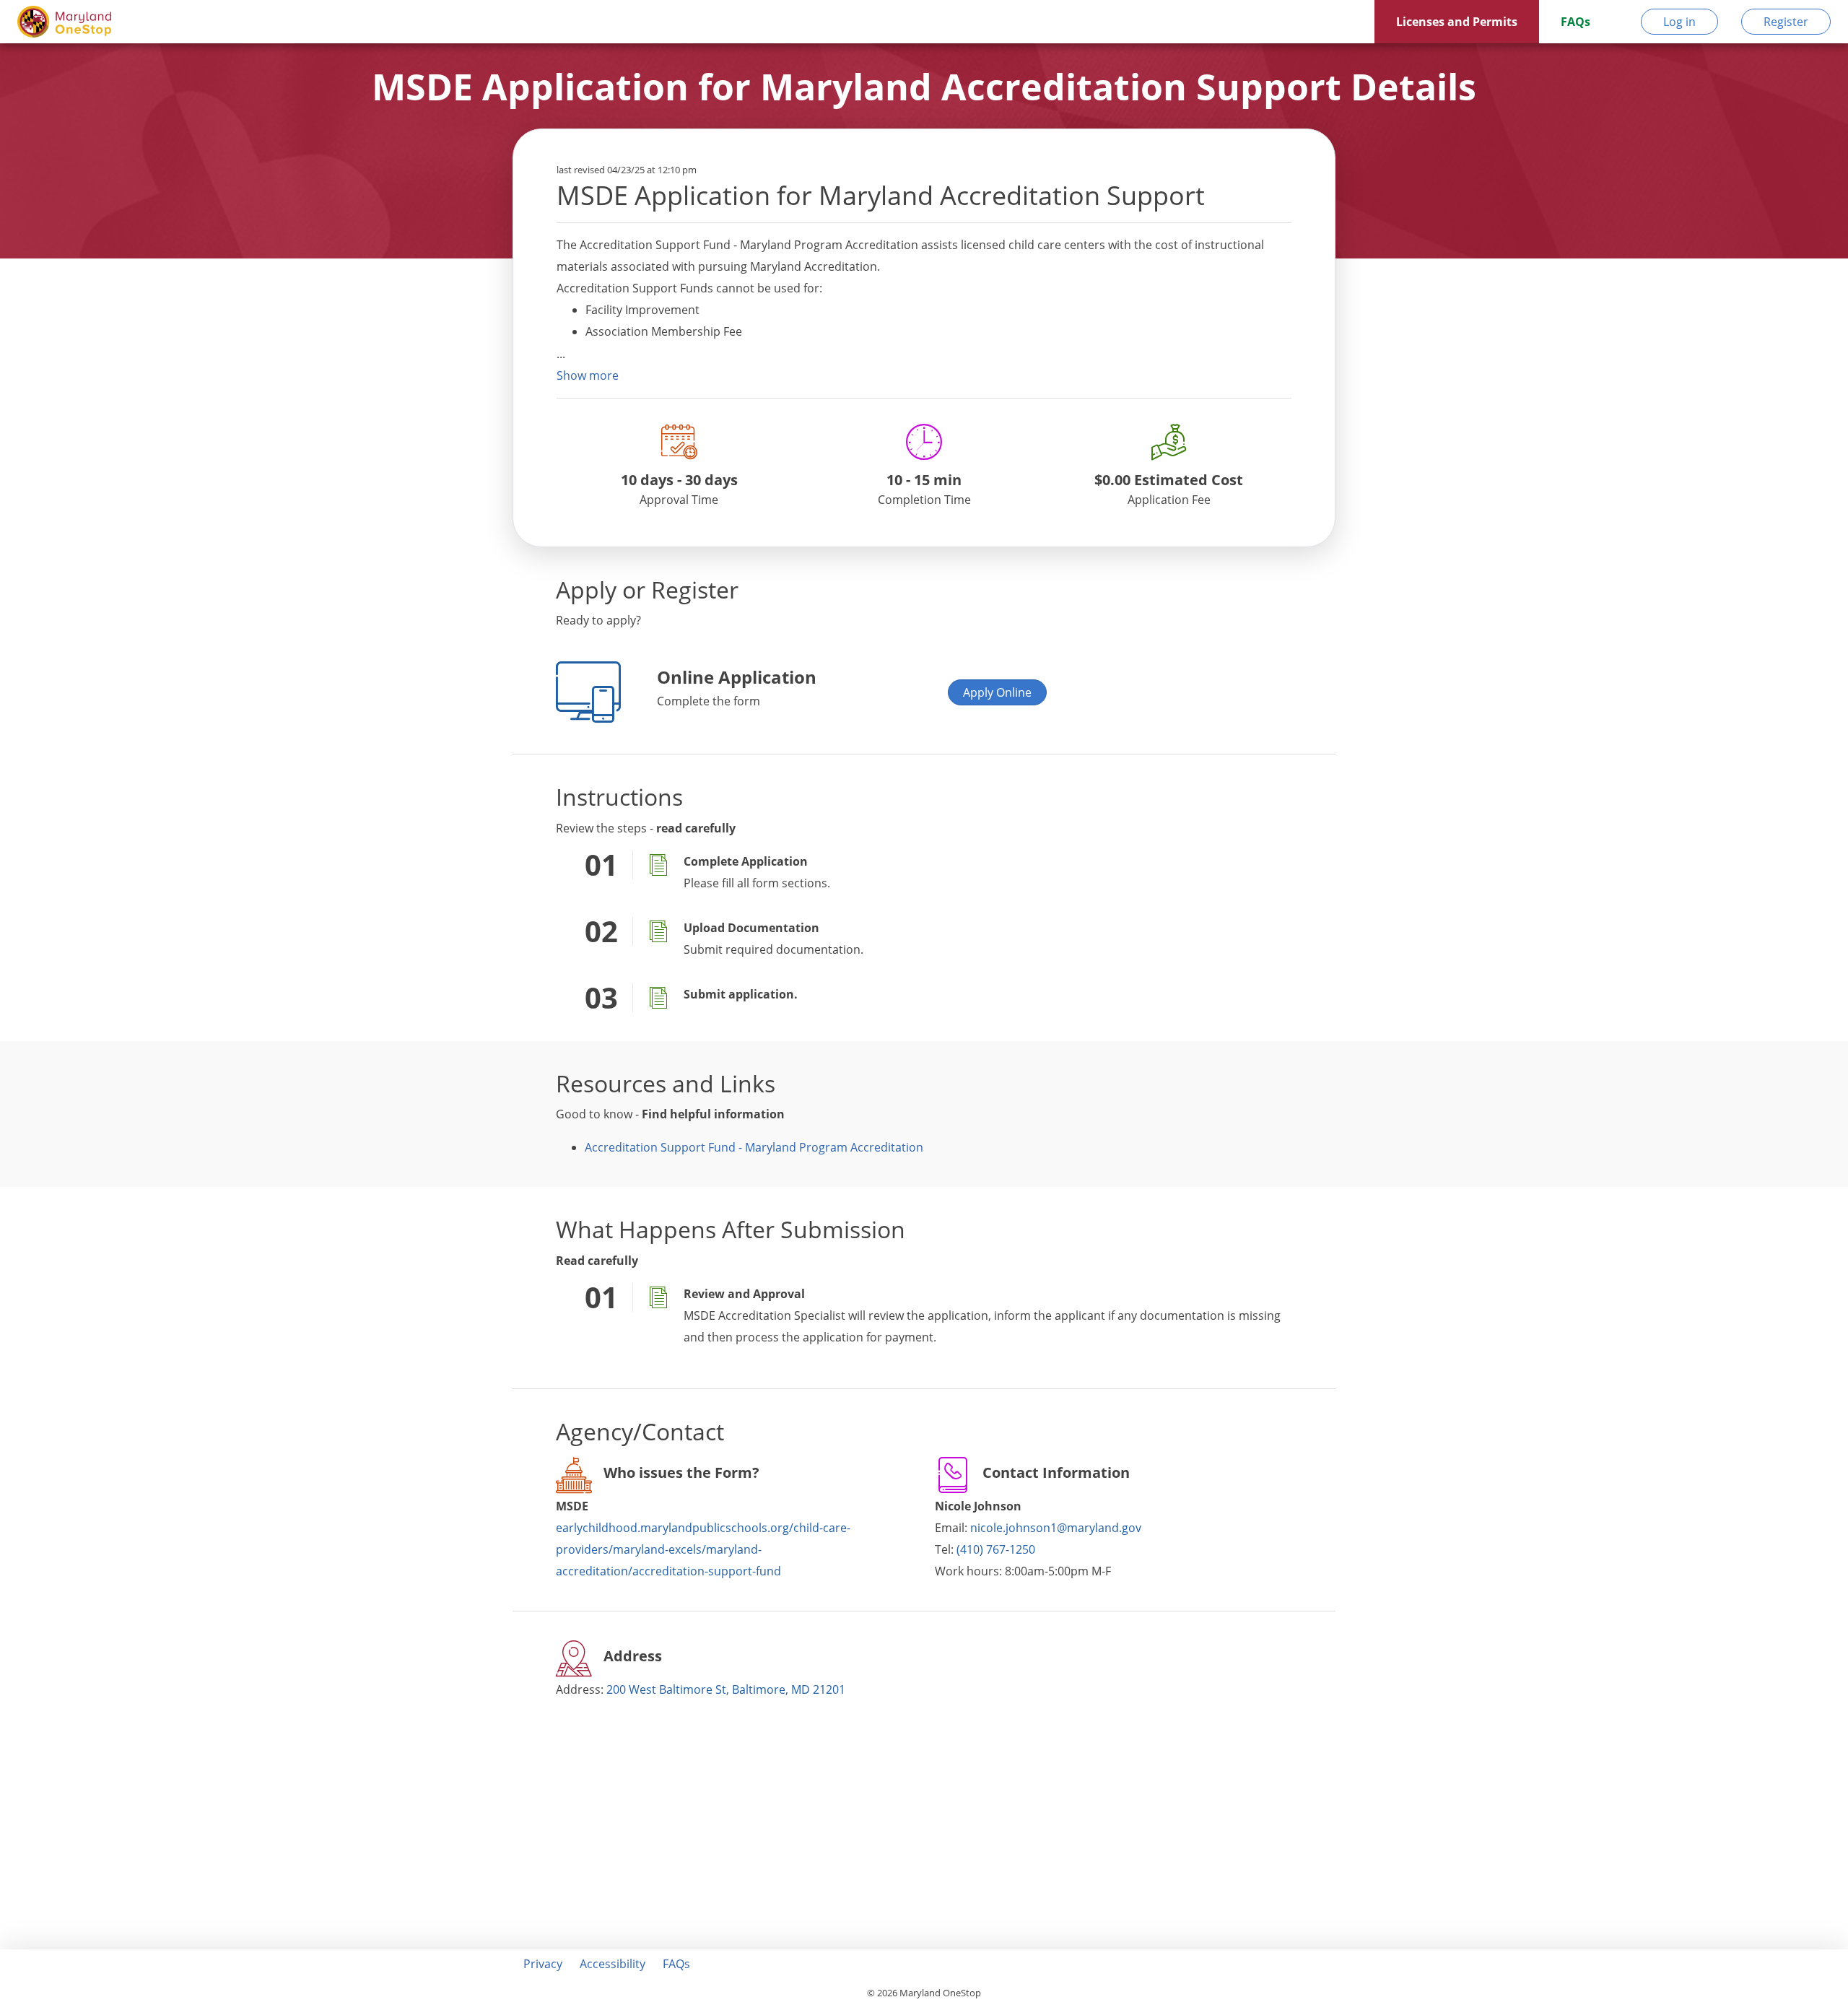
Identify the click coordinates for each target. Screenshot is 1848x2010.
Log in (1679, 22)
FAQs (1575, 22)
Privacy (543, 1964)
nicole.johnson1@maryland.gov (1056, 1528)
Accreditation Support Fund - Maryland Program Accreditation (754, 1147)
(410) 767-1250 (996, 1549)
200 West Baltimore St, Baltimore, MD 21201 (726, 1689)
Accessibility (613, 1964)
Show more (588, 375)
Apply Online (997, 692)
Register (1786, 22)
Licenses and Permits (1457, 22)
